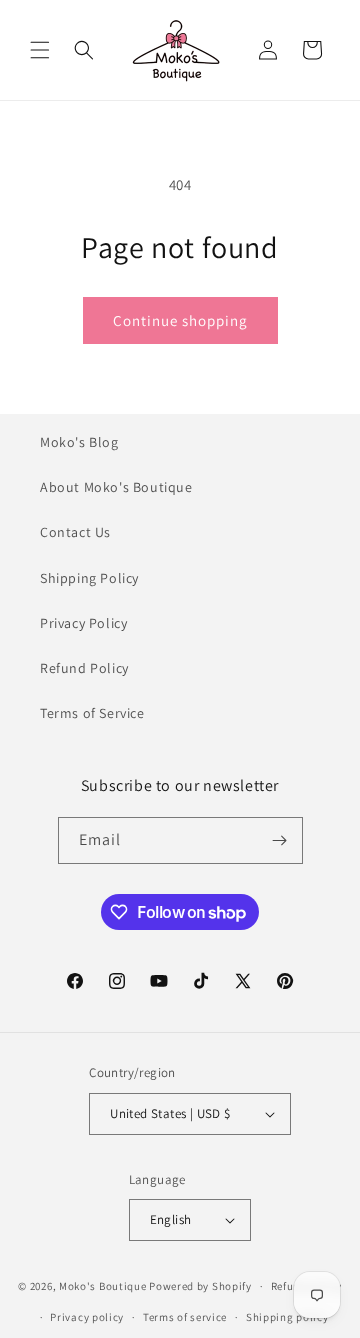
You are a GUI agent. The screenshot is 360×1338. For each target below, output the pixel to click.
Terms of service (185, 1317)
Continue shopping (180, 320)
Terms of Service (92, 713)
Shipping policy (287, 1317)
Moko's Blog (79, 442)
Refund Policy (84, 668)
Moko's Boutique (103, 1286)
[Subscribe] (280, 840)
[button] (40, 50)
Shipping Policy (89, 578)
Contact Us (75, 532)
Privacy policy (87, 1317)
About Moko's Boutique (116, 487)
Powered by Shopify (200, 1286)
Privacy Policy (83, 623)
